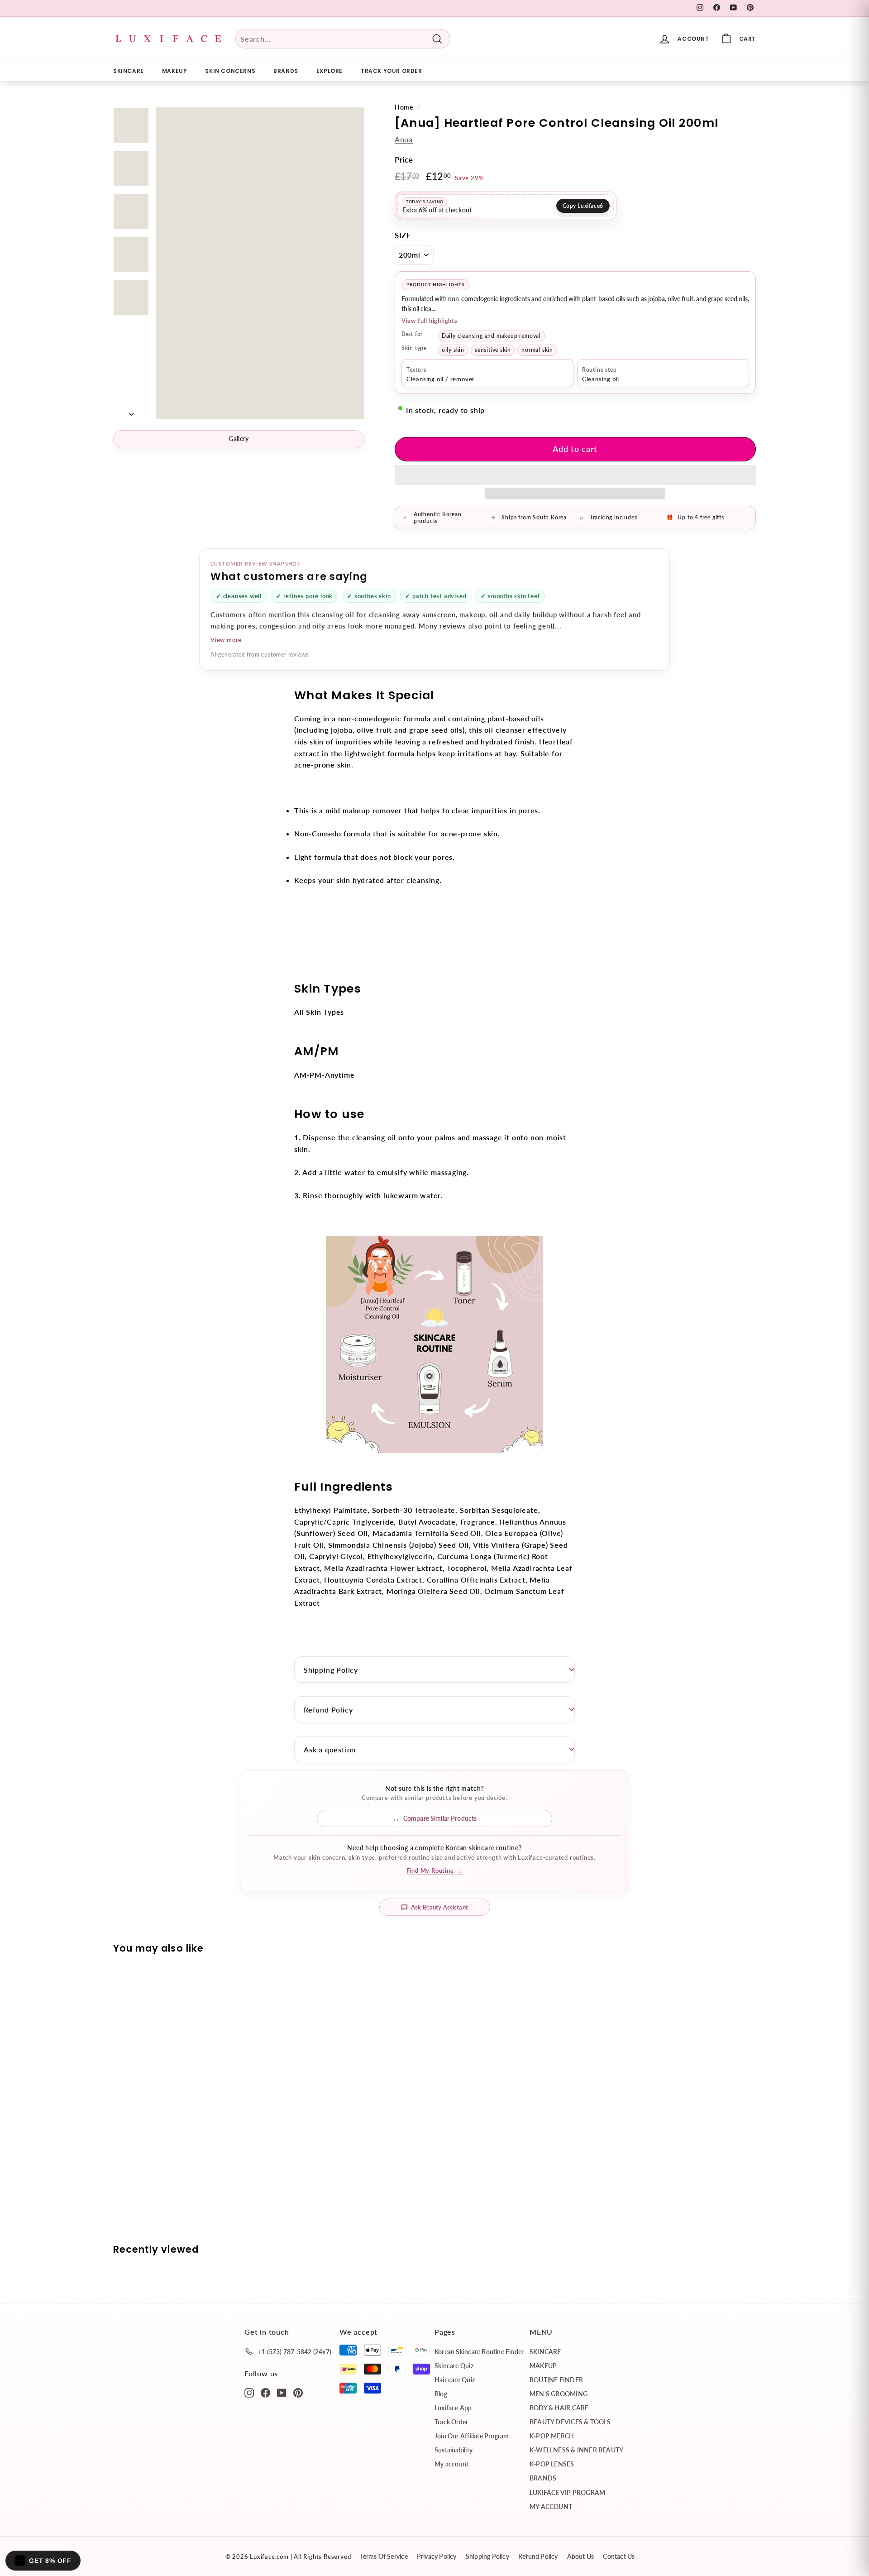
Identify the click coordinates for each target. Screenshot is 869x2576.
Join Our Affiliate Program (472, 2436)
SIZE (403, 235)
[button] (575, 475)
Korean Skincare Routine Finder (479, 2352)
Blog (441, 2394)
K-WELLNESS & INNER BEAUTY (576, 2450)
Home (404, 107)
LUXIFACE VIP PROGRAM (567, 2492)
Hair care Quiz (455, 2380)
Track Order (451, 2422)
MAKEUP (175, 71)
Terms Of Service (384, 2556)
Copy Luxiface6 (583, 206)
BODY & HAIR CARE (559, 2408)
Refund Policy (328, 1710)
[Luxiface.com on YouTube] (282, 2392)
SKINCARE (129, 71)
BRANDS (286, 71)
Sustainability (454, 2450)
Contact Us (619, 2556)
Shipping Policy (331, 1670)
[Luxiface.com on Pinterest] (298, 2392)
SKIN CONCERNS (230, 71)
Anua (404, 139)
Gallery (239, 439)
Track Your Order (392, 71)
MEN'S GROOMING (559, 2394)
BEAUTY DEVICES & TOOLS (570, 2422)
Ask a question (330, 1749)
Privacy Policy (437, 2556)
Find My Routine (435, 1871)
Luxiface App (453, 2408)
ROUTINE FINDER (556, 2380)
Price (404, 160)
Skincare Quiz (454, 2366)
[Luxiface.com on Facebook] (265, 2392)
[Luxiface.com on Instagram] (249, 2392)
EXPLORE (329, 71)
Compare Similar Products (440, 1818)
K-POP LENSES (552, 2464)
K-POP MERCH (552, 2436)
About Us (581, 2556)
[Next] (131, 411)
